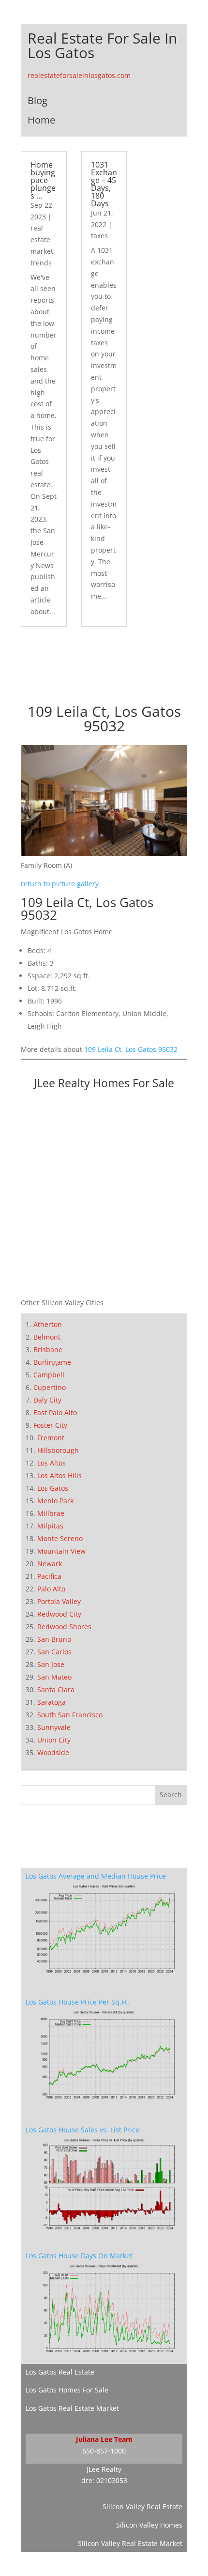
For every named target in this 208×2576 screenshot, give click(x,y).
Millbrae (51, 1513)
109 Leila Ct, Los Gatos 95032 (131, 1049)
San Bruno (54, 1639)
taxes (99, 236)
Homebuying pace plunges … (43, 180)
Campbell (49, 1375)
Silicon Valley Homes (149, 2525)
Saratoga (52, 1702)
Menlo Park (55, 1501)
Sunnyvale (54, 1727)
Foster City (50, 1425)
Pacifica (49, 1576)
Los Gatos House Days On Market (79, 2256)
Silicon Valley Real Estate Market (130, 2543)
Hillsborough (58, 1450)
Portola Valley (59, 1601)
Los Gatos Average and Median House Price (96, 1876)
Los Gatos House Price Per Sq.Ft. (77, 2002)
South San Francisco (70, 1715)
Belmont (47, 1337)
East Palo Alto (55, 1412)
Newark (50, 1564)
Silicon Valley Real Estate (142, 2507)
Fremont (51, 1438)
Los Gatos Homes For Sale (67, 2390)
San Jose (51, 1664)
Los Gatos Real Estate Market (72, 2408)
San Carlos (54, 1652)
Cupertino (50, 1387)
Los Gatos (53, 1488)
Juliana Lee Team (104, 2439)
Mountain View (61, 1551)
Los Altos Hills (59, 1475)
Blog (37, 100)
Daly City (47, 1400)
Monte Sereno (60, 1538)
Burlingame (52, 1362)
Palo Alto (51, 1589)
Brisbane (48, 1350)
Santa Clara (56, 1689)
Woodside (53, 1752)
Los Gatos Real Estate (60, 2372)
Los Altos (52, 1463)
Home (41, 120)
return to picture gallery (60, 884)
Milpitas (50, 1526)
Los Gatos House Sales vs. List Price (82, 2130)
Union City (54, 1740)
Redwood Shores (64, 1627)
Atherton (48, 1324)
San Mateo (54, 1677)
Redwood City (59, 1614)
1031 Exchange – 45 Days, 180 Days (104, 184)
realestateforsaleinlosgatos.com (79, 75)
